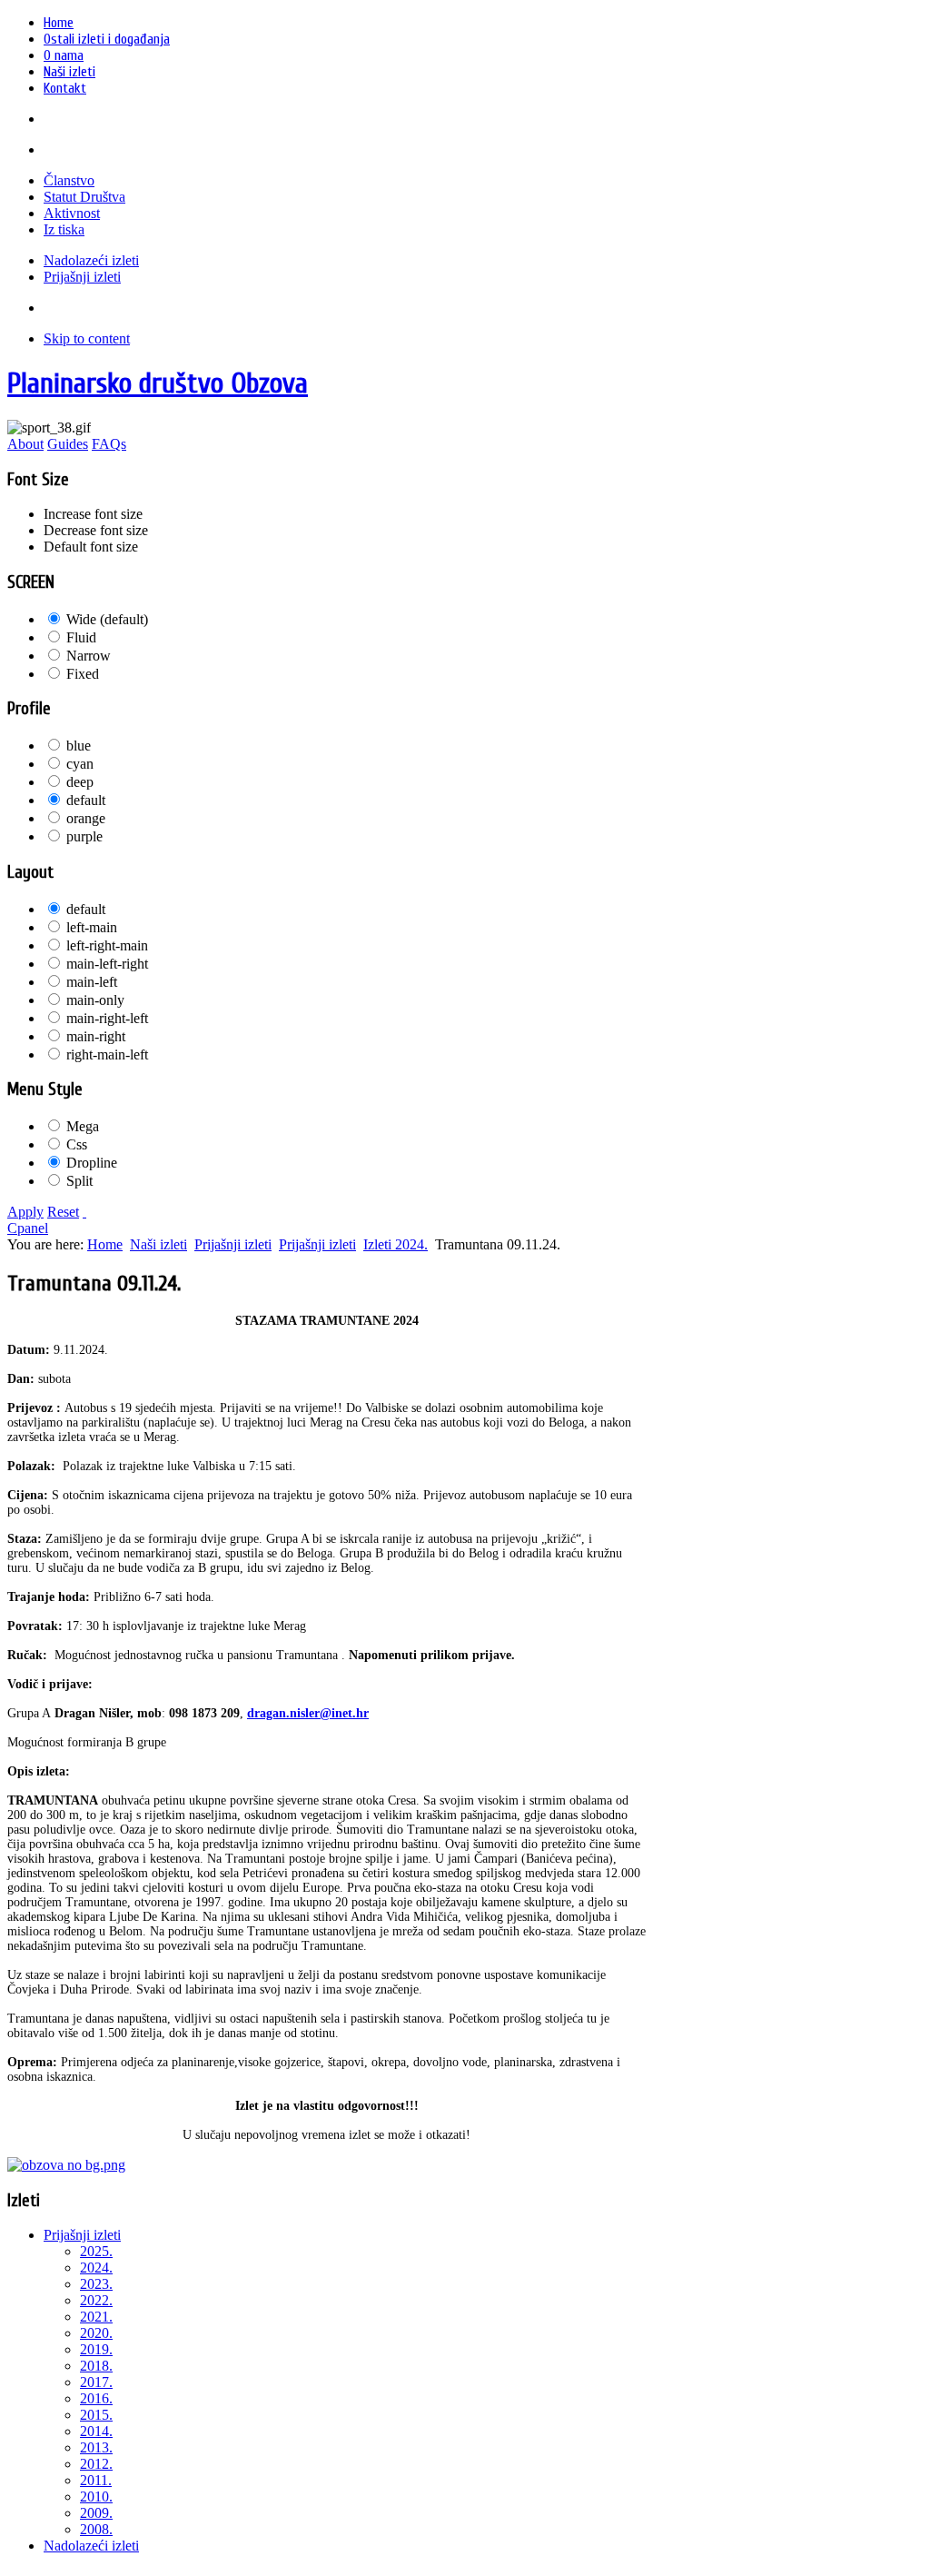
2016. (96, 2398)
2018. (96, 2366)
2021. (96, 2317)
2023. (96, 2284)
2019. (96, 2349)
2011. (96, 2480)
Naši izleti (158, 1244)
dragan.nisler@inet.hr (308, 1713)
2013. (96, 2447)
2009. (96, 2513)
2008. (96, 2529)
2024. (96, 2268)
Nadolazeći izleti (91, 2546)
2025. (96, 2251)
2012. (96, 2464)
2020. (96, 2333)
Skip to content (87, 338)
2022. (96, 2300)
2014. (96, 2431)
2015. (96, 2415)
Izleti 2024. (396, 1244)
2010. (96, 2496)
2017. (96, 2382)
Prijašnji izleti (233, 1244)
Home (105, 1244)
